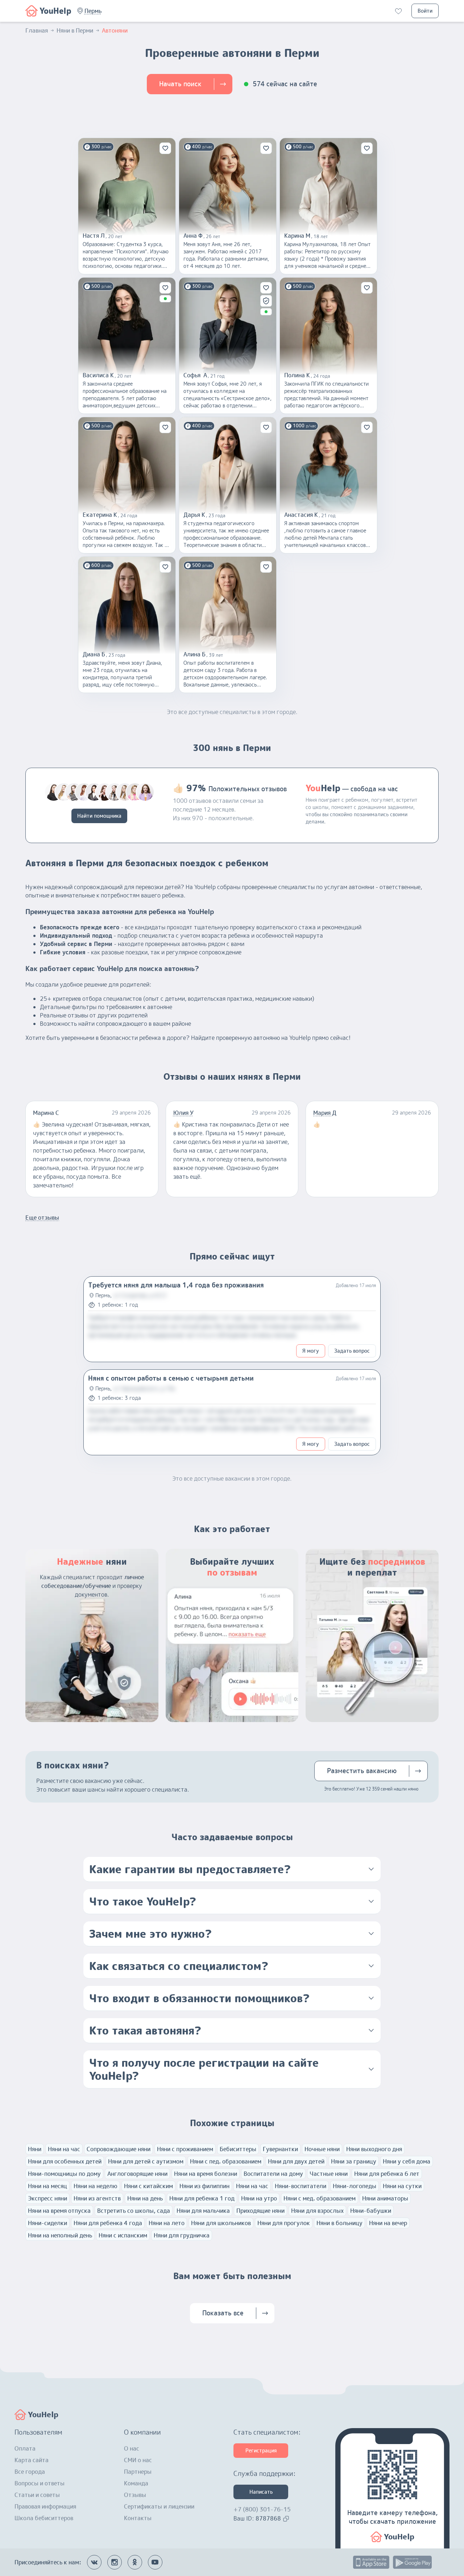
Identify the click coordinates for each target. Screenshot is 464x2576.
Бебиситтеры (238, 2149)
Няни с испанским (123, 2235)
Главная (37, 30)
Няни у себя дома (407, 2161)
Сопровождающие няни (119, 2149)
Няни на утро (259, 2198)
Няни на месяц (47, 2186)
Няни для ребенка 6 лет (387, 2174)
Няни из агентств (97, 2198)
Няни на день (145, 2198)
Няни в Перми (75, 30)
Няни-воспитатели (301, 2186)
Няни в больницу (339, 2223)
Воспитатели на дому (273, 2174)
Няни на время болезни (206, 2174)
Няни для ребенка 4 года (108, 2223)
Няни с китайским (148, 2186)
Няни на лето (167, 2223)
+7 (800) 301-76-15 (262, 2509)
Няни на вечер (388, 2223)
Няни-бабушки (371, 2211)
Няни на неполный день (60, 2235)
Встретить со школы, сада (134, 2211)
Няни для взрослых (317, 2211)
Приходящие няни (260, 2211)
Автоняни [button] (115, 30)
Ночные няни (322, 2149)
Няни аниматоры (385, 2198)
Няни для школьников (221, 2223)
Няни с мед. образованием (320, 2198)
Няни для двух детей (296, 2161)
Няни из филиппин (204, 2186)
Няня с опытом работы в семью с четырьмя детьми (171, 1378)
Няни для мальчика (203, 2211)
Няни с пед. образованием (226, 2161)
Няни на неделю (96, 2186)
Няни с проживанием (185, 2149)
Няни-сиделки (47, 2223)
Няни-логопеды (355, 2186)
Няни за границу (354, 2161)
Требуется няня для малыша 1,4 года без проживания (176, 1285)
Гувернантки (280, 2149)
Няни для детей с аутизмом (146, 2161)
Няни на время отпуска (59, 2211)
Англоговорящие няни (137, 2174)
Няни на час (64, 2149)
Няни (35, 2149)
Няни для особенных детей (65, 2161)
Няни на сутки (402, 2186)
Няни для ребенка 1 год (202, 2198)
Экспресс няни (47, 2198)
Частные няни (329, 2174)
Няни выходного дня (374, 2149)
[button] (93, 11)
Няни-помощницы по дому (64, 2174)
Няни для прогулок (284, 2223)
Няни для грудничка (182, 2235)
